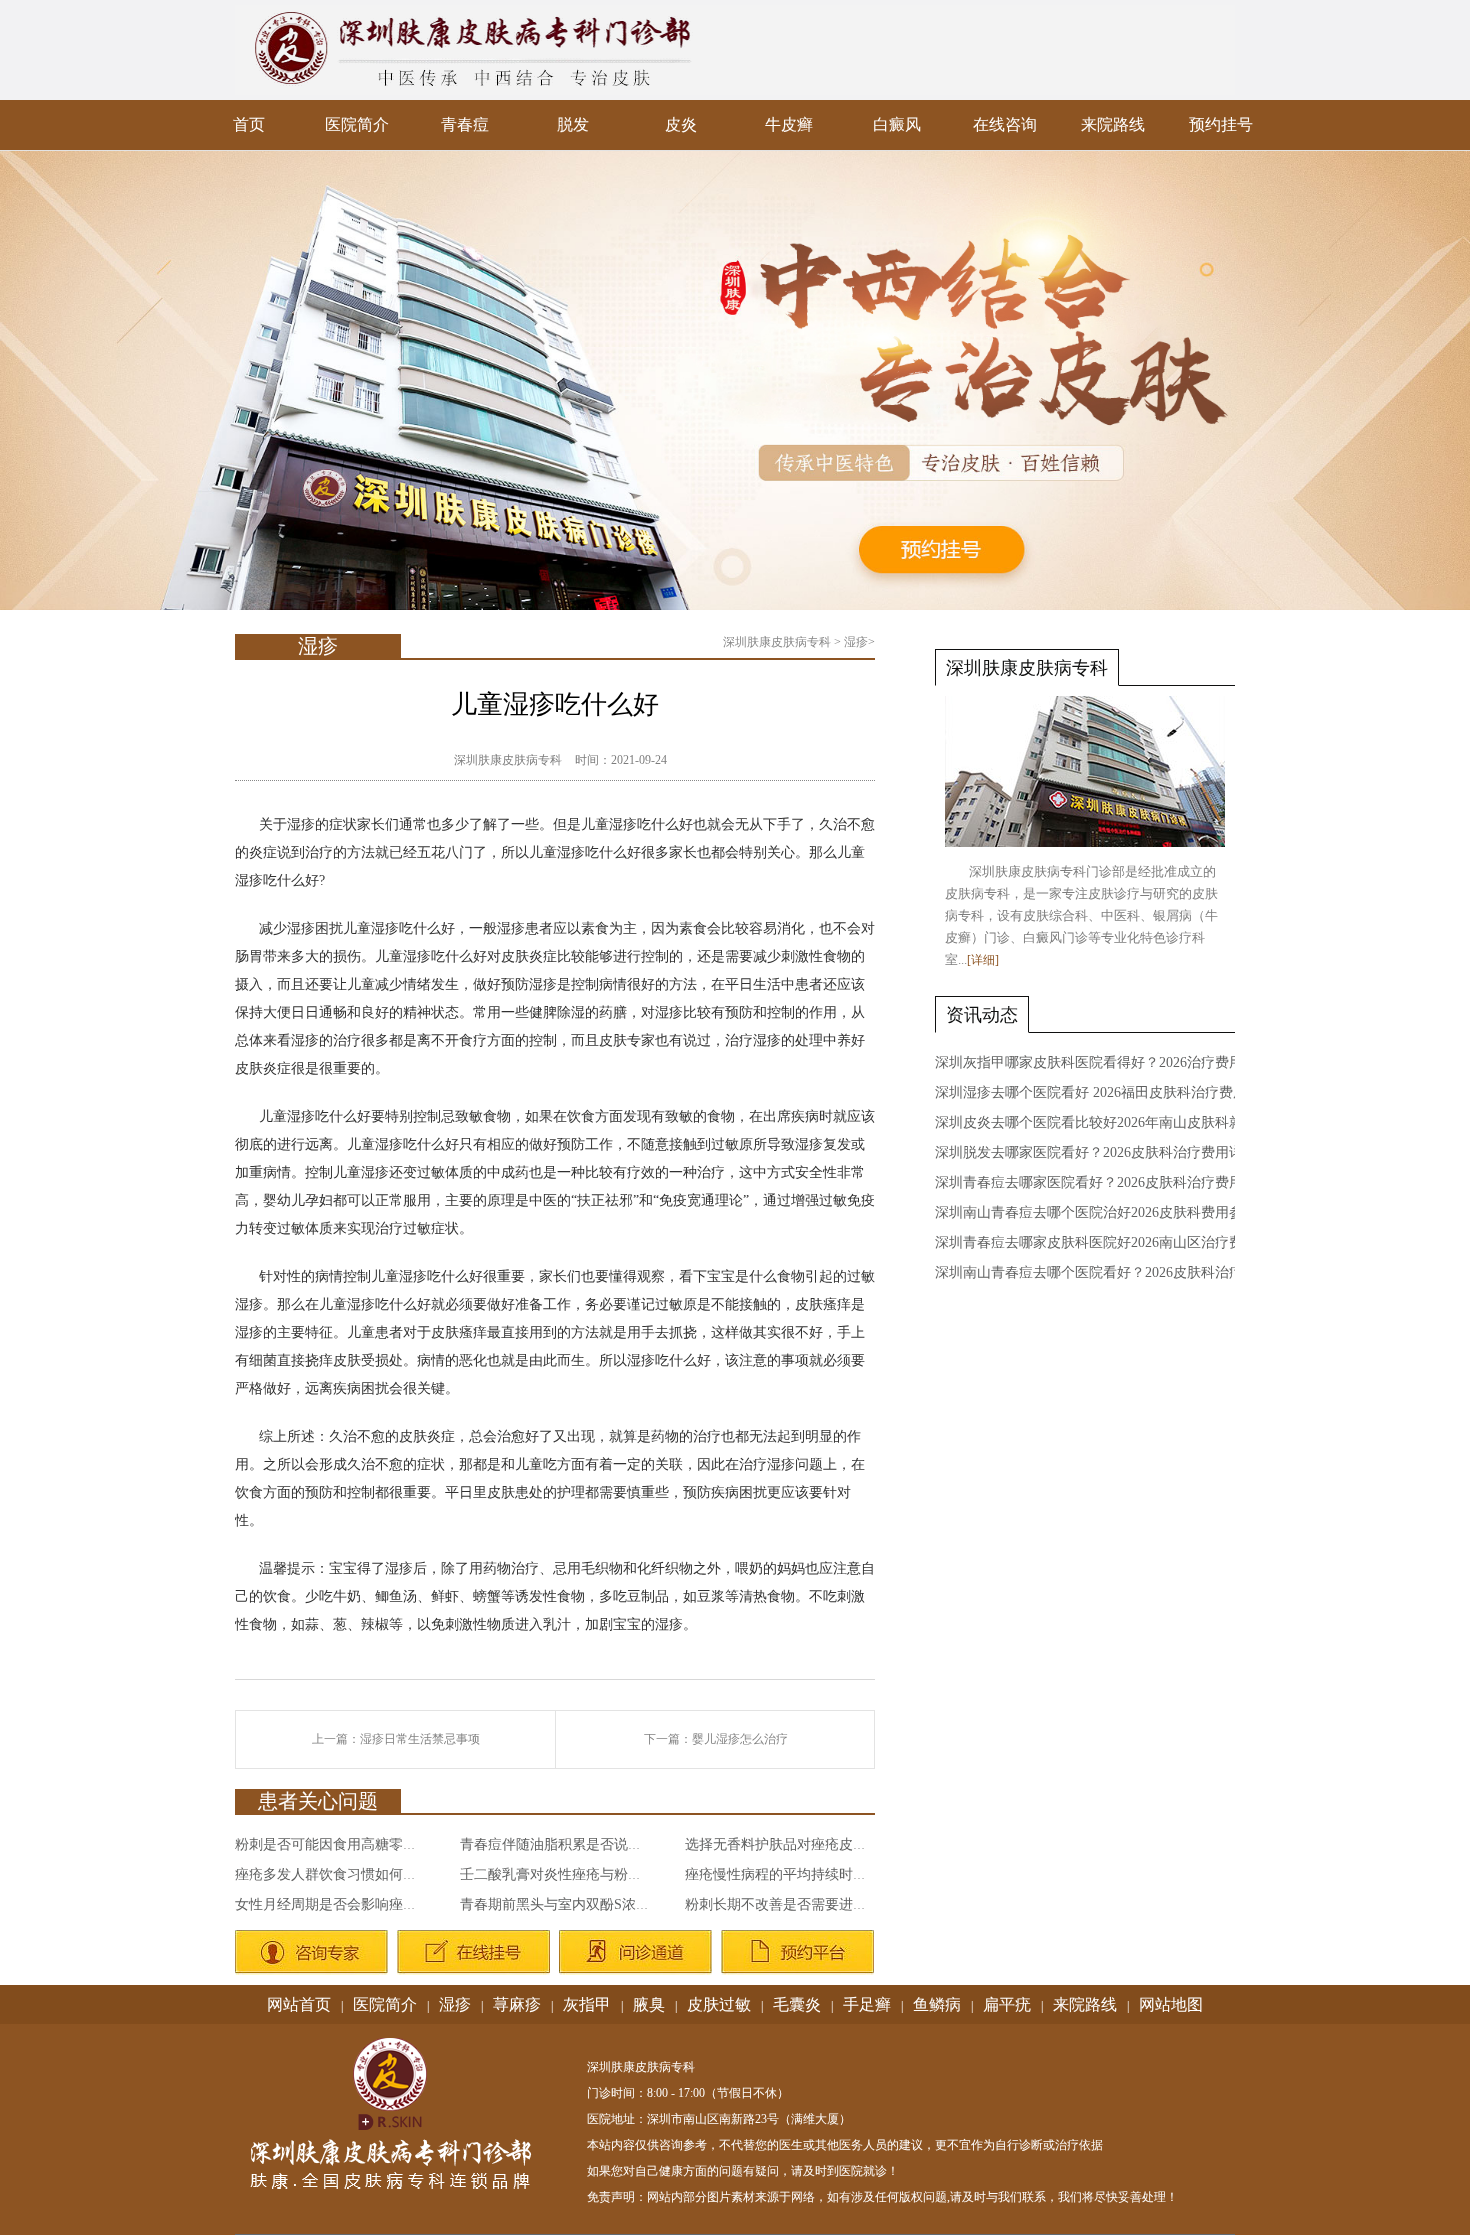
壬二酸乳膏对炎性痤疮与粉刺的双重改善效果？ (607, 1874)
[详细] (983, 960)
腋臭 (649, 2004)
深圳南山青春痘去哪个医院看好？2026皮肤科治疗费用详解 (1117, 1272)
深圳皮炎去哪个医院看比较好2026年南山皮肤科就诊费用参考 (1124, 1122)
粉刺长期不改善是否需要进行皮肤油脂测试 (818, 1904)
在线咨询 (1005, 124)
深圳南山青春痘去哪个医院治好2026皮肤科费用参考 (1096, 1212)
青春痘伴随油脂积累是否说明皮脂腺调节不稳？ (607, 1844)
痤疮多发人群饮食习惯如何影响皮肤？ (354, 1874)
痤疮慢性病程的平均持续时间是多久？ (804, 1874)
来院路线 (1113, 124)
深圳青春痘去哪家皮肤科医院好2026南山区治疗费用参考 (1110, 1242)
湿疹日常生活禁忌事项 (420, 1739)
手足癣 (867, 2004)
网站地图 (1171, 2004)
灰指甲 (587, 2004)
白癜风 (897, 124)
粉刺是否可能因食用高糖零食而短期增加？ (368, 1844)
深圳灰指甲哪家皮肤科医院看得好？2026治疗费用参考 (1103, 1062)
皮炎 (681, 124)
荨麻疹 (517, 2004)
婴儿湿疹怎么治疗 (740, 1739)
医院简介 (357, 124)
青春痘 (465, 124)
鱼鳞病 (937, 2004)
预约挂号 (1221, 124)
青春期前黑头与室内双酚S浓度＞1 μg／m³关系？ (610, 1904)
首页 (249, 124)
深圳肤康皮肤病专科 (777, 642)
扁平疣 (1007, 2004)
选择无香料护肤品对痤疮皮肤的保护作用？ (818, 1844)
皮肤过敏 (719, 2004)
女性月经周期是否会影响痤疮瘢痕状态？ (361, 1904)
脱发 (573, 124)
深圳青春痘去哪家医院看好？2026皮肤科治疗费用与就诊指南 (1124, 1182)
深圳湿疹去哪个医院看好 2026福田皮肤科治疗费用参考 (1105, 1092)
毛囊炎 (797, 2004)
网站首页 (299, 2004)
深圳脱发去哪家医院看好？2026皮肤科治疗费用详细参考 (1110, 1152)
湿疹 (856, 642)
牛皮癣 (789, 124)
